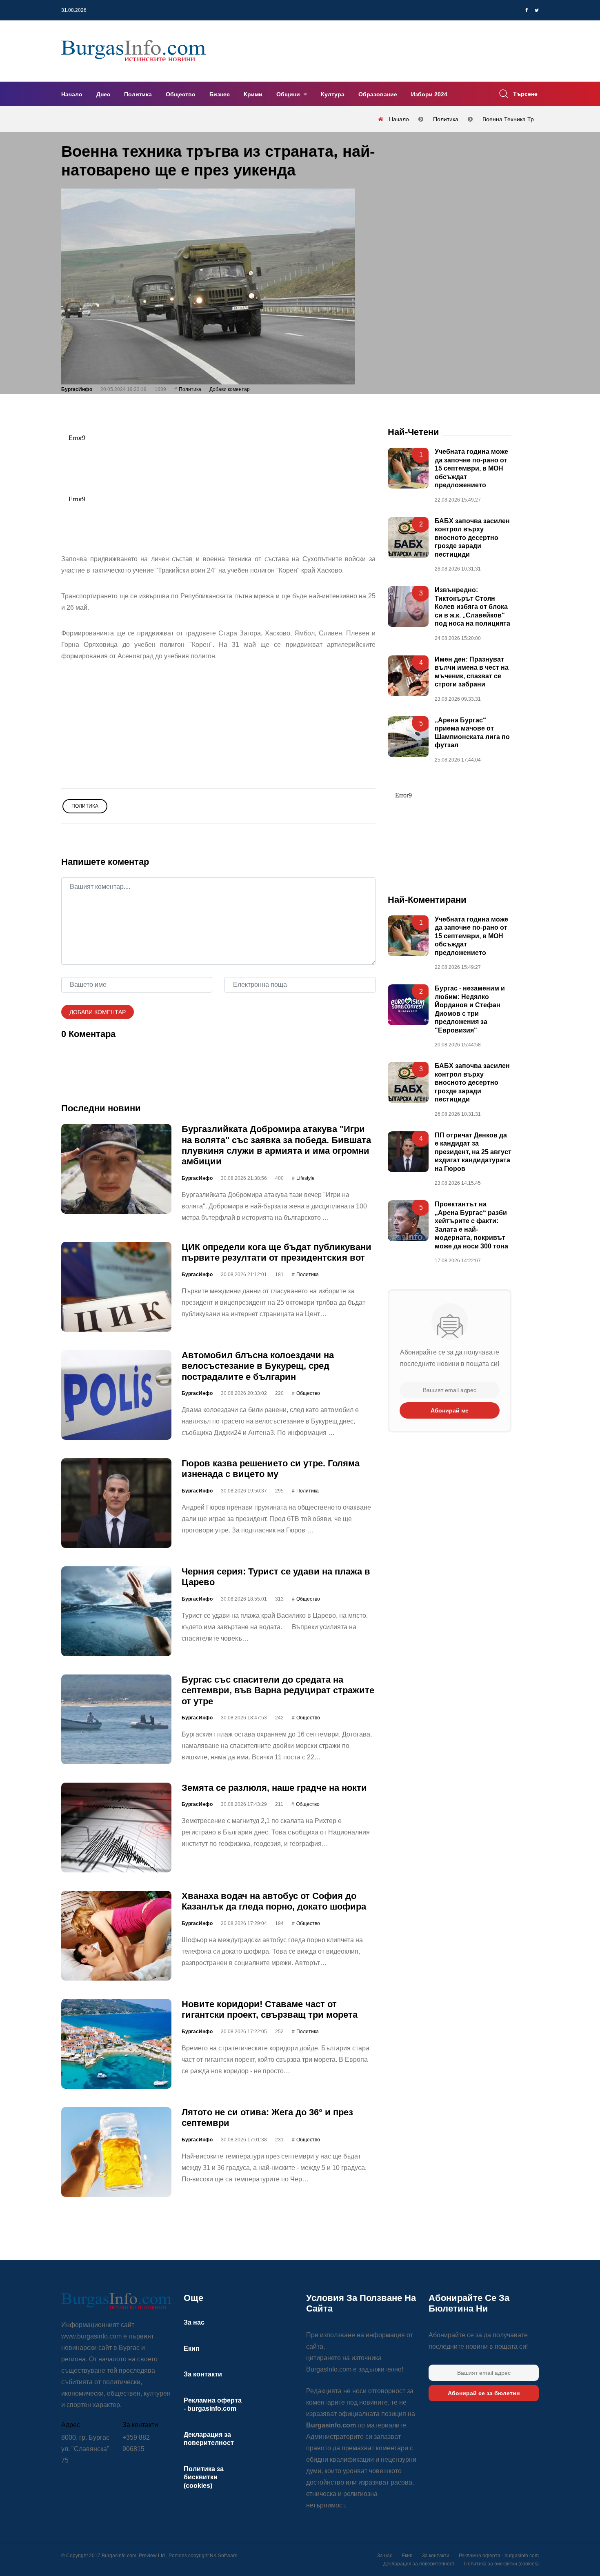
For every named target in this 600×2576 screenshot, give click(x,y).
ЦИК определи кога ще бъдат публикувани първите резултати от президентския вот (277, 1252)
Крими (253, 94)
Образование (378, 94)
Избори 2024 (429, 94)
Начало (72, 94)
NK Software (224, 2556)
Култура (333, 94)
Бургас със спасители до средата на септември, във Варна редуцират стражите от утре (278, 1690)
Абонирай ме (450, 1410)
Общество (181, 94)
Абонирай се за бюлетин (484, 2393)
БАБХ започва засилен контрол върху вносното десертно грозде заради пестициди (472, 538)
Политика (138, 94)
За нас (194, 2322)
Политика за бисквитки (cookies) (204, 2477)
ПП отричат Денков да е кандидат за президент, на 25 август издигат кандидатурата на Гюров (473, 1152)
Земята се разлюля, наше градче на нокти (274, 1788)
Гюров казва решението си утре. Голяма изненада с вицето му (271, 1469)
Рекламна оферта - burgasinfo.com (499, 2556)
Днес (103, 94)
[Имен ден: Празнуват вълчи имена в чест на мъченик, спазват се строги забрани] (408, 676)
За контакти (203, 2374)
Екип (192, 2348)
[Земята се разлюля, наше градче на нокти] (116, 1828)
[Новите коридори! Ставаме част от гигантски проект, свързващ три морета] (116, 2044)
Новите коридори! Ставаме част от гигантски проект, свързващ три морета (270, 2009)
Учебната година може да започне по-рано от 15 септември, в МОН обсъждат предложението (471, 469)
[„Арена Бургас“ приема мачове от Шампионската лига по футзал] (408, 737)
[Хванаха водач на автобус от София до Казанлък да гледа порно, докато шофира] (116, 1936)
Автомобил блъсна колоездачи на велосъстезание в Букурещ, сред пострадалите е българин (258, 1366)
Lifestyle (306, 1178)
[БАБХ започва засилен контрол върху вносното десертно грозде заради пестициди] (408, 537)
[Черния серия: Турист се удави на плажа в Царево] (116, 1611)
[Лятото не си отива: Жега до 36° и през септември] (116, 2152)
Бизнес (220, 94)
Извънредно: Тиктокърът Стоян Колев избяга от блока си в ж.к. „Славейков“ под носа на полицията (472, 607)
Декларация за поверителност (419, 2564)
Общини (289, 94)
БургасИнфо (77, 389)
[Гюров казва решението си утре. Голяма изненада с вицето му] (116, 1503)
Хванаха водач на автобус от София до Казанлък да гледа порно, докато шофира (274, 1901)
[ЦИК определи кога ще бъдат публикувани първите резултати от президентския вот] (116, 1287)
